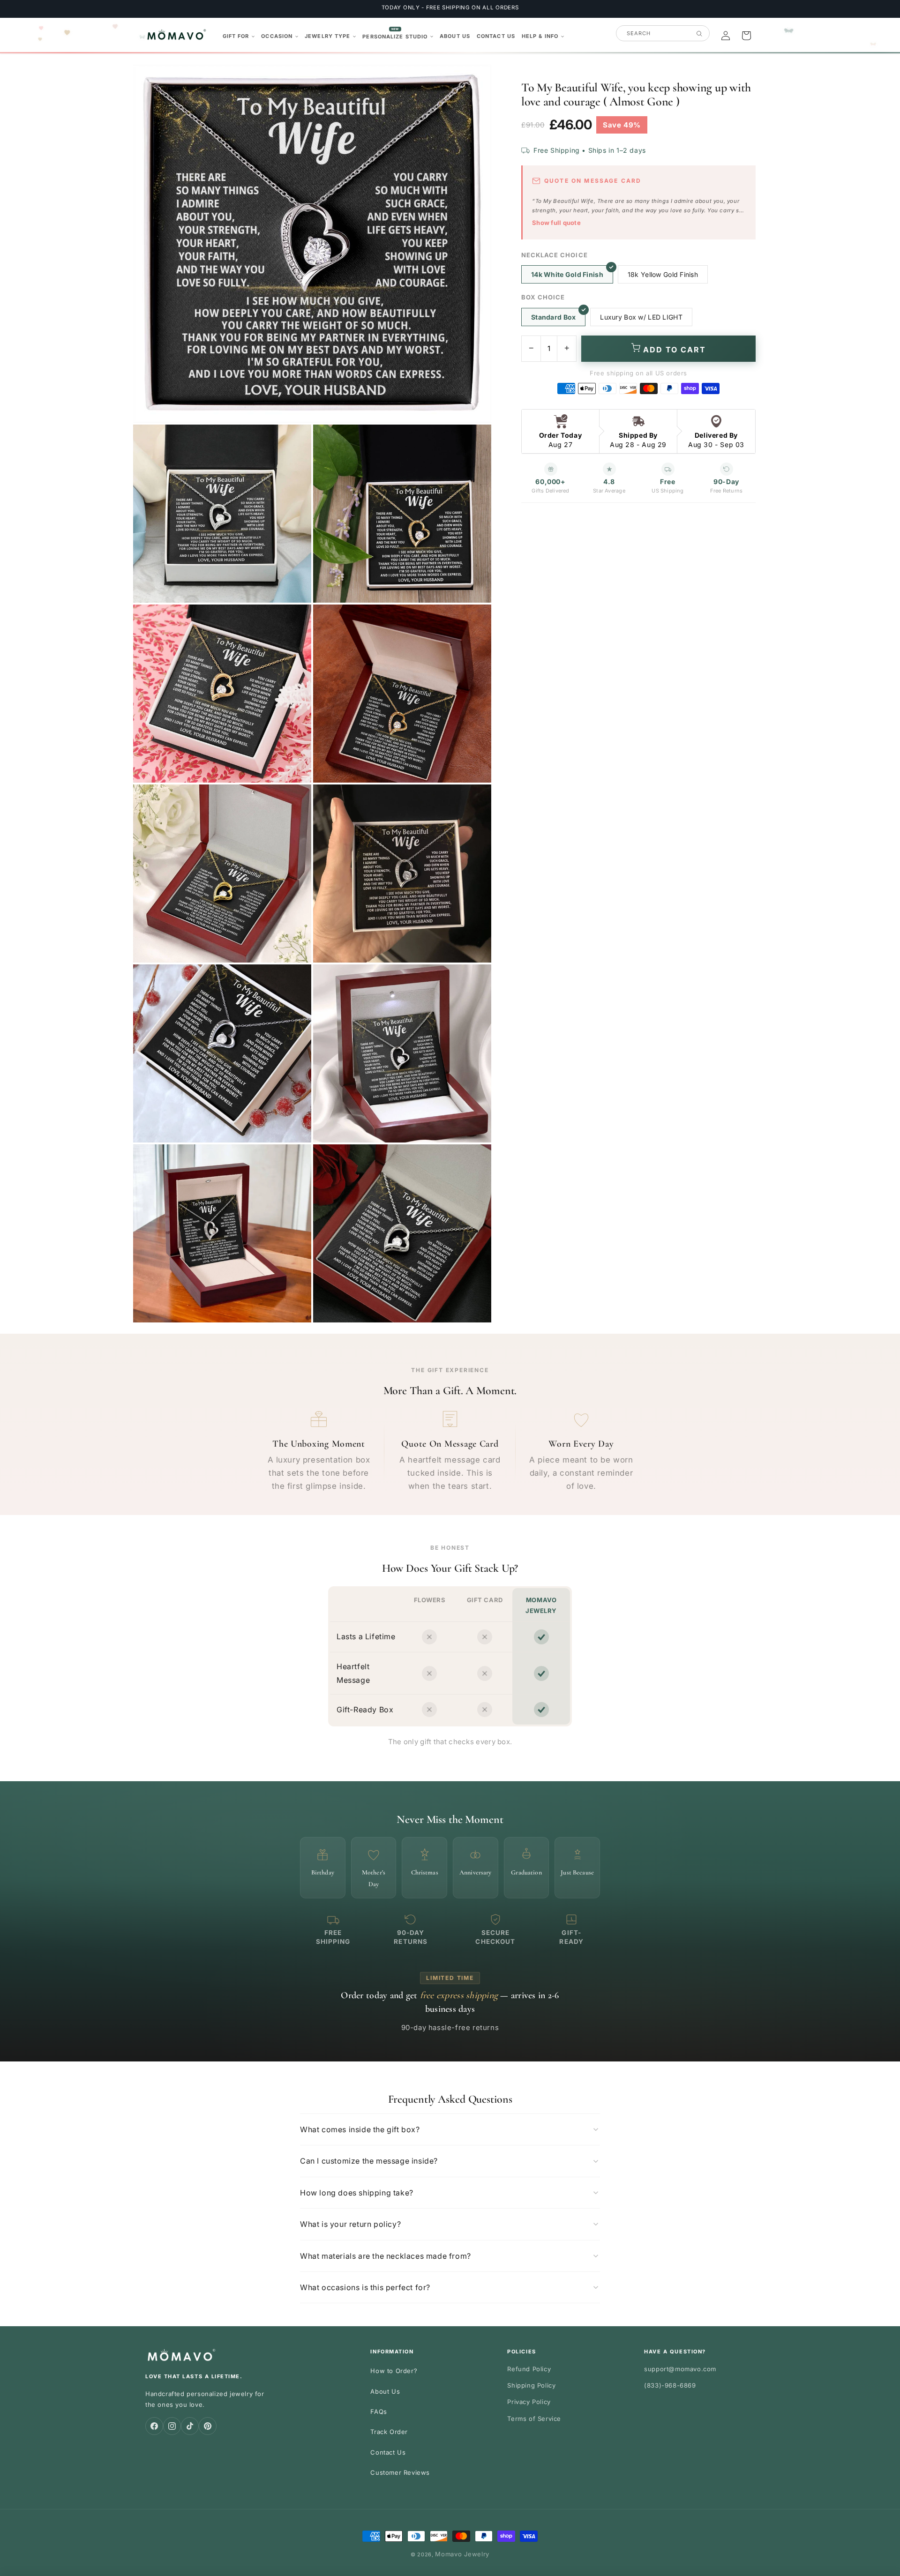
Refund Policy (529, 2369)
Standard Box (553, 317)
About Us (385, 2391)
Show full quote (556, 223)
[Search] (699, 34)
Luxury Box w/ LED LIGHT (641, 317)
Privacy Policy (529, 2402)
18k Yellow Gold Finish (663, 274)
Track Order (389, 2432)
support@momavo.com (680, 2369)
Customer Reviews (400, 2472)
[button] (239, 36)
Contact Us (388, 2452)
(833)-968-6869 (670, 2385)
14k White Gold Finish (567, 274)
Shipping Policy (531, 2385)
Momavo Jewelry (462, 2554)
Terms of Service (534, 2419)
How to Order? (394, 2371)
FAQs (379, 2412)
